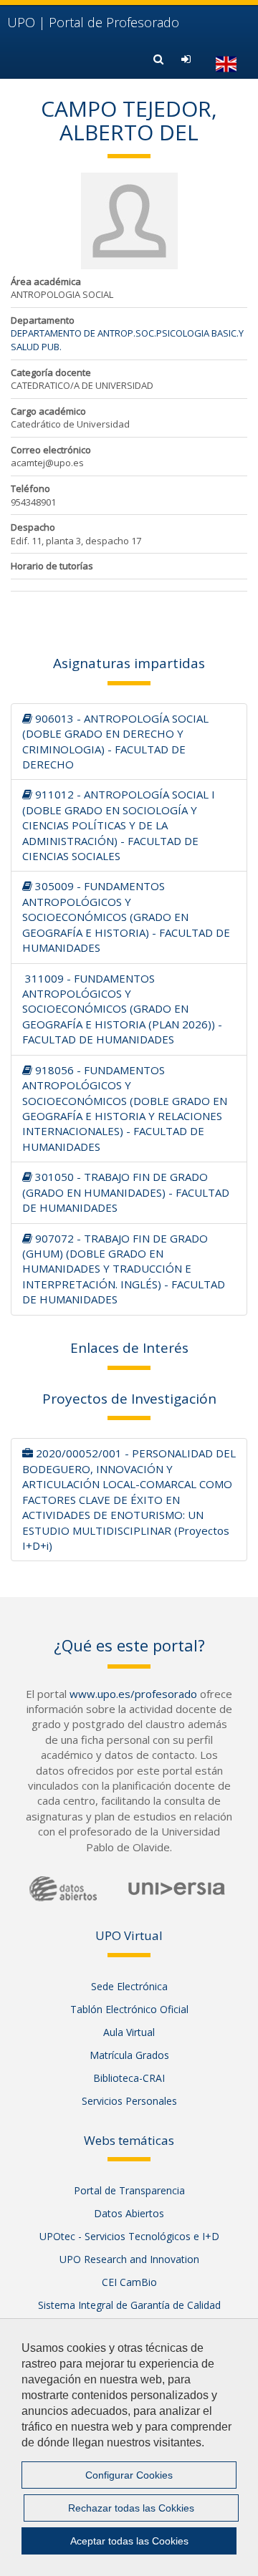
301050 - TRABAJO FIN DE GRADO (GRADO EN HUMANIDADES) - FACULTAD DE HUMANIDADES (126, 1192)
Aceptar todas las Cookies (129, 2541)
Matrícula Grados (129, 2055)
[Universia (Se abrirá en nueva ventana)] (177, 1888)
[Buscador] (160, 59)
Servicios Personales (129, 2101)
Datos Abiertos (129, 2213)
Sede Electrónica (129, 1986)
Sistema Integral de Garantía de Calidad (129, 2305)
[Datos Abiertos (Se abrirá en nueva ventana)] (63, 1889)
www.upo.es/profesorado (133, 1694)
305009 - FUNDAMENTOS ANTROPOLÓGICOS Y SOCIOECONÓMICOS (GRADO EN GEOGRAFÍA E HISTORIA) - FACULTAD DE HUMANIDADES (126, 917)
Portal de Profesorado (93, 22)
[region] (129, 2447)
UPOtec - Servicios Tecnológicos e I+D (129, 2236)
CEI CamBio (129, 2282)
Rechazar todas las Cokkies (131, 2508)
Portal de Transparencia (129, 2190)
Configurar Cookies (129, 2475)
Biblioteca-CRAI (129, 2078)
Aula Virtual (129, 2032)
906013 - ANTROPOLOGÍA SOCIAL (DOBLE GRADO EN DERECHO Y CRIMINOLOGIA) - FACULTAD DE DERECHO (115, 741)
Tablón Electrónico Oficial (129, 2009)
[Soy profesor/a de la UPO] (188, 59)
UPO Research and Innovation (129, 2259)
